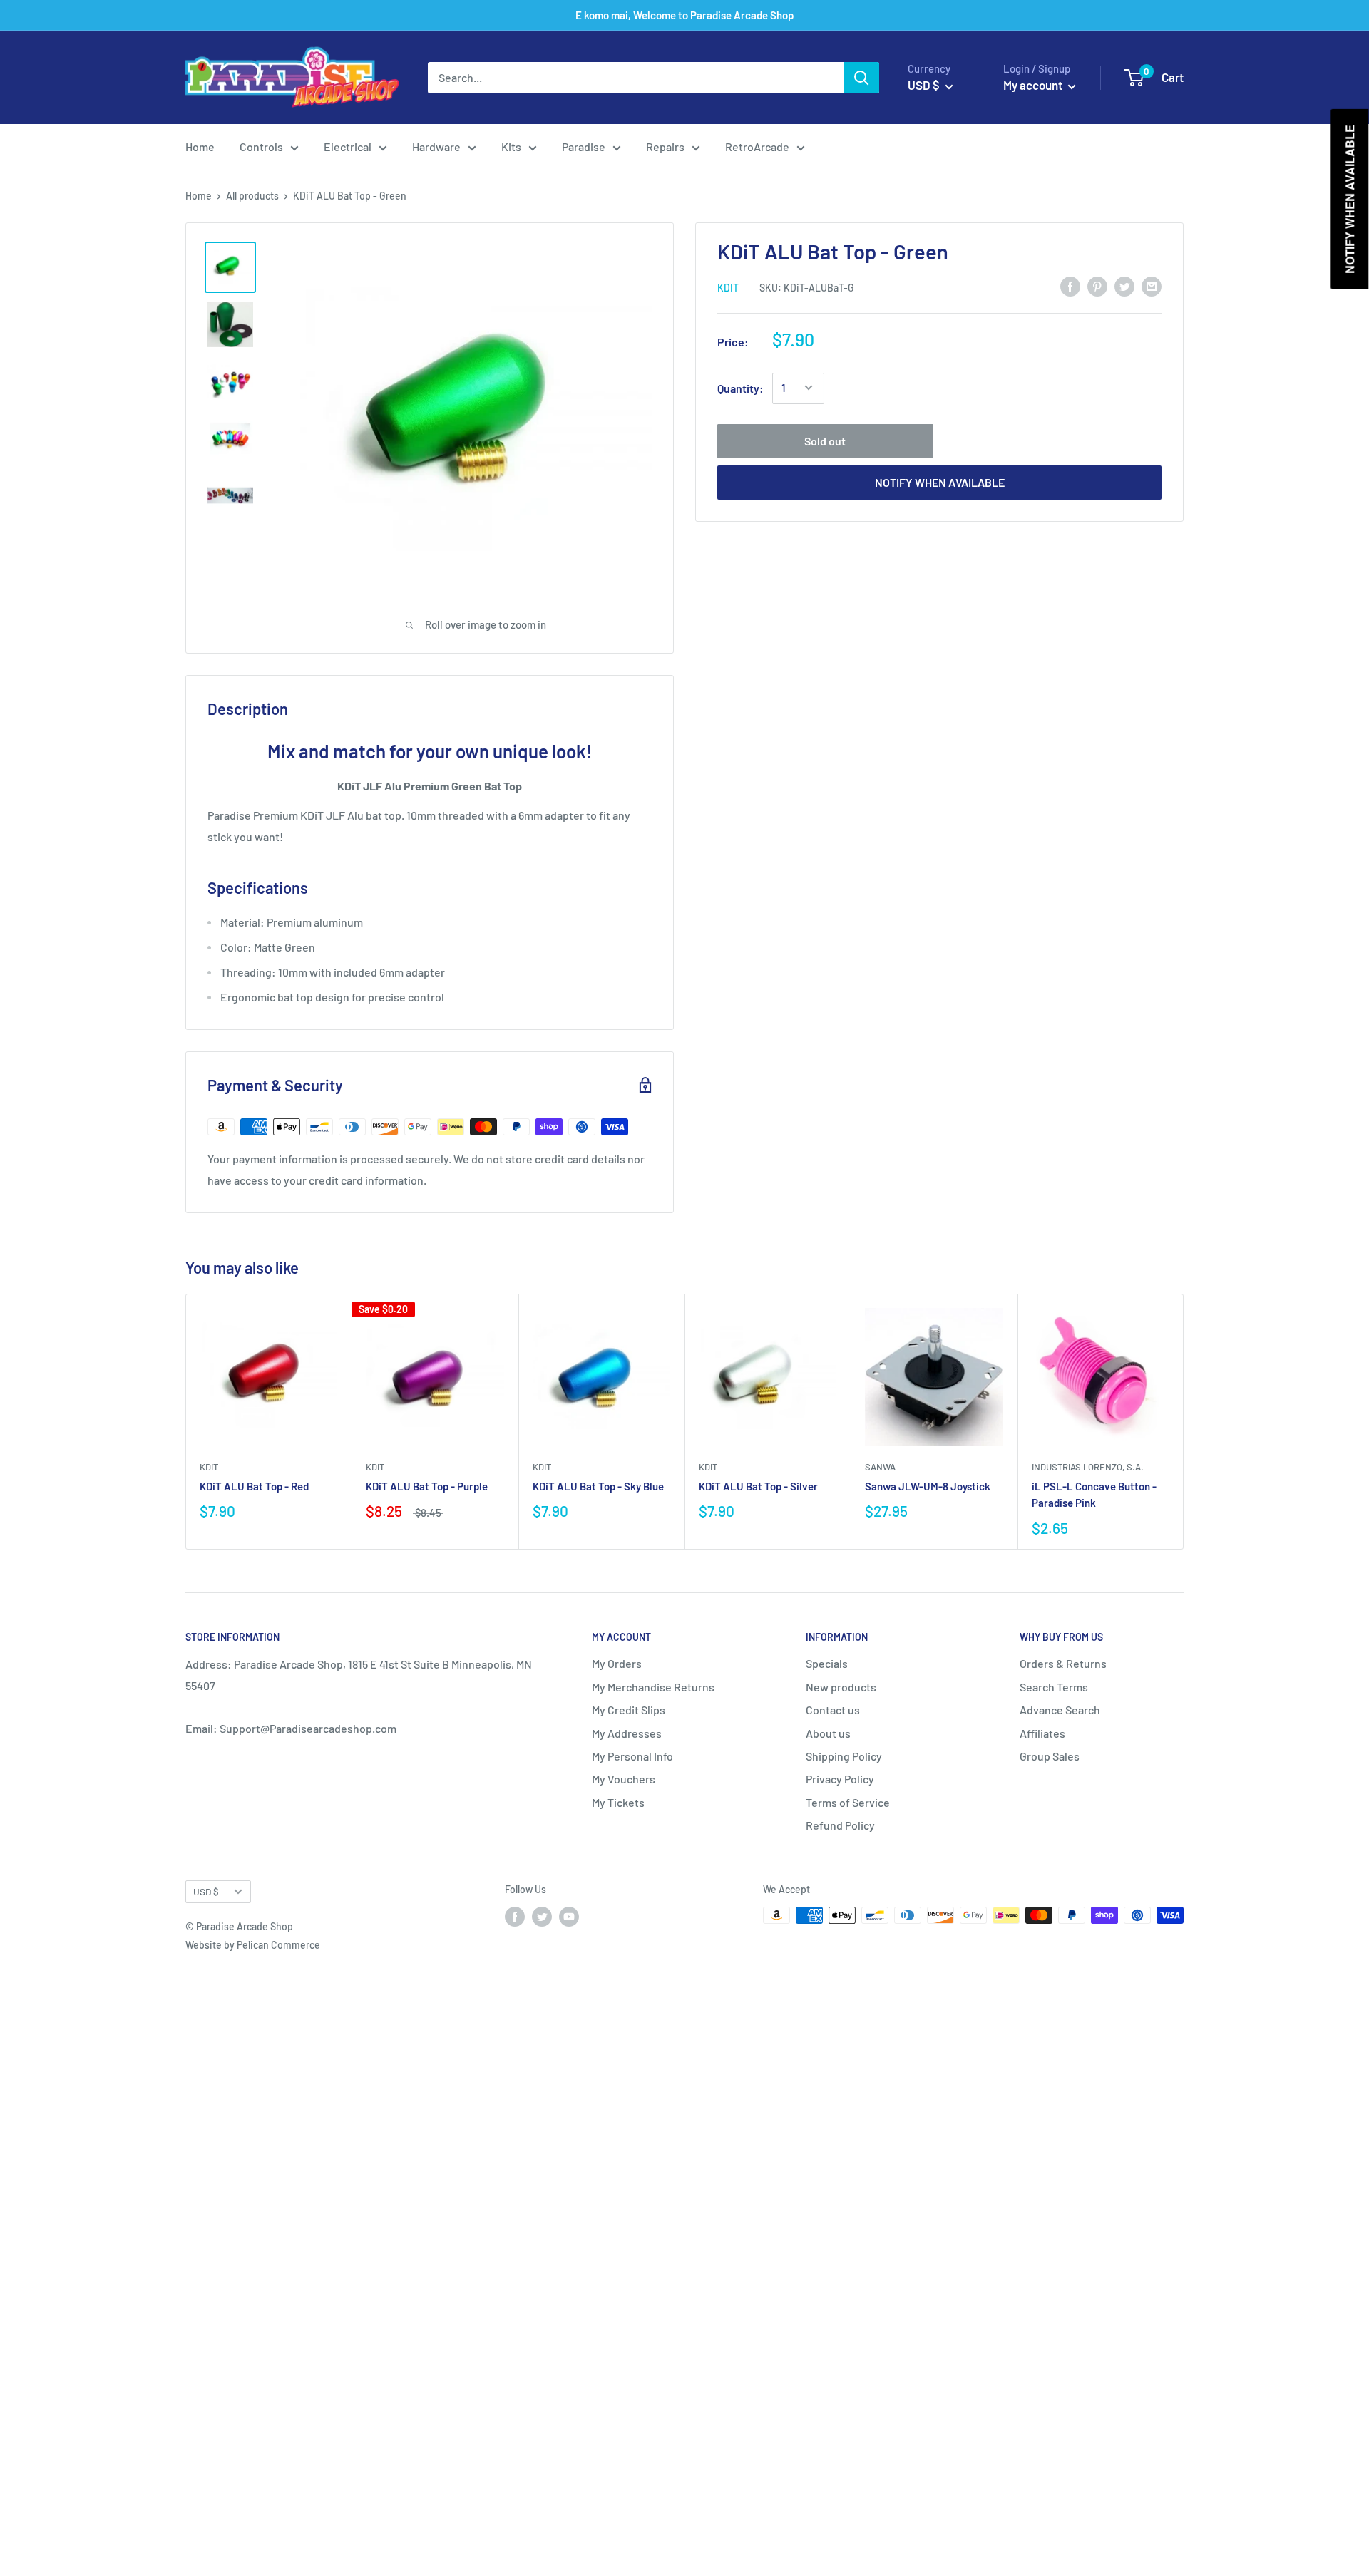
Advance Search (1060, 1710)
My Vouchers (624, 1779)
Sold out (825, 440)
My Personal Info (632, 1756)
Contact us (833, 1710)
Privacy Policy (840, 1779)
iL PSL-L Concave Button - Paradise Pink (1094, 1494)
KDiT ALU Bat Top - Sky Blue (598, 1486)
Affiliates (1042, 1733)
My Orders (617, 1663)
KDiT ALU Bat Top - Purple (427, 1486)
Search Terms (1054, 1687)
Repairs (665, 146)
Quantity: (740, 387)
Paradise (584, 146)
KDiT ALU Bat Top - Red (254, 1486)
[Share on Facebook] (1070, 285)
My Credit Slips (629, 1710)
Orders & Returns (1063, 1663)
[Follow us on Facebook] (515, 1917)
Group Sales (1050, 1756)
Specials (827, 1663)
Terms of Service (848, 1802)
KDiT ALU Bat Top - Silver (758, 1486)
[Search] (861, 78)
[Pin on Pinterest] (1097, 285)
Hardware (436, 146)
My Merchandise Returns (653, 1687)
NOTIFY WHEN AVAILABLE (940, 481)
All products (252, 196)
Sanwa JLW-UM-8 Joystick (928, 1486)
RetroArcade (757, 146)
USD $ (206, 1891)
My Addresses (627, 1733)
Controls (261, 146)
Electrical (348, 146)
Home (200, 146)
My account (1034, 85)
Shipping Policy (844, 1756)
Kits (511, 146)
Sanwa (880, 1467)
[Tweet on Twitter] (1124, 285)
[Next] (1184, 1422)
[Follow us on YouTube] (569, 1917)
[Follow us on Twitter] (542, 1917)
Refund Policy (840, 1825)
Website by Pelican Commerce (253, 1945)
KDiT (728, 287)
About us (828, 1733)
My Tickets (618, 1802)
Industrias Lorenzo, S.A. (1088, 1467)
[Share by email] (1152, 285)
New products (841, 1687)
